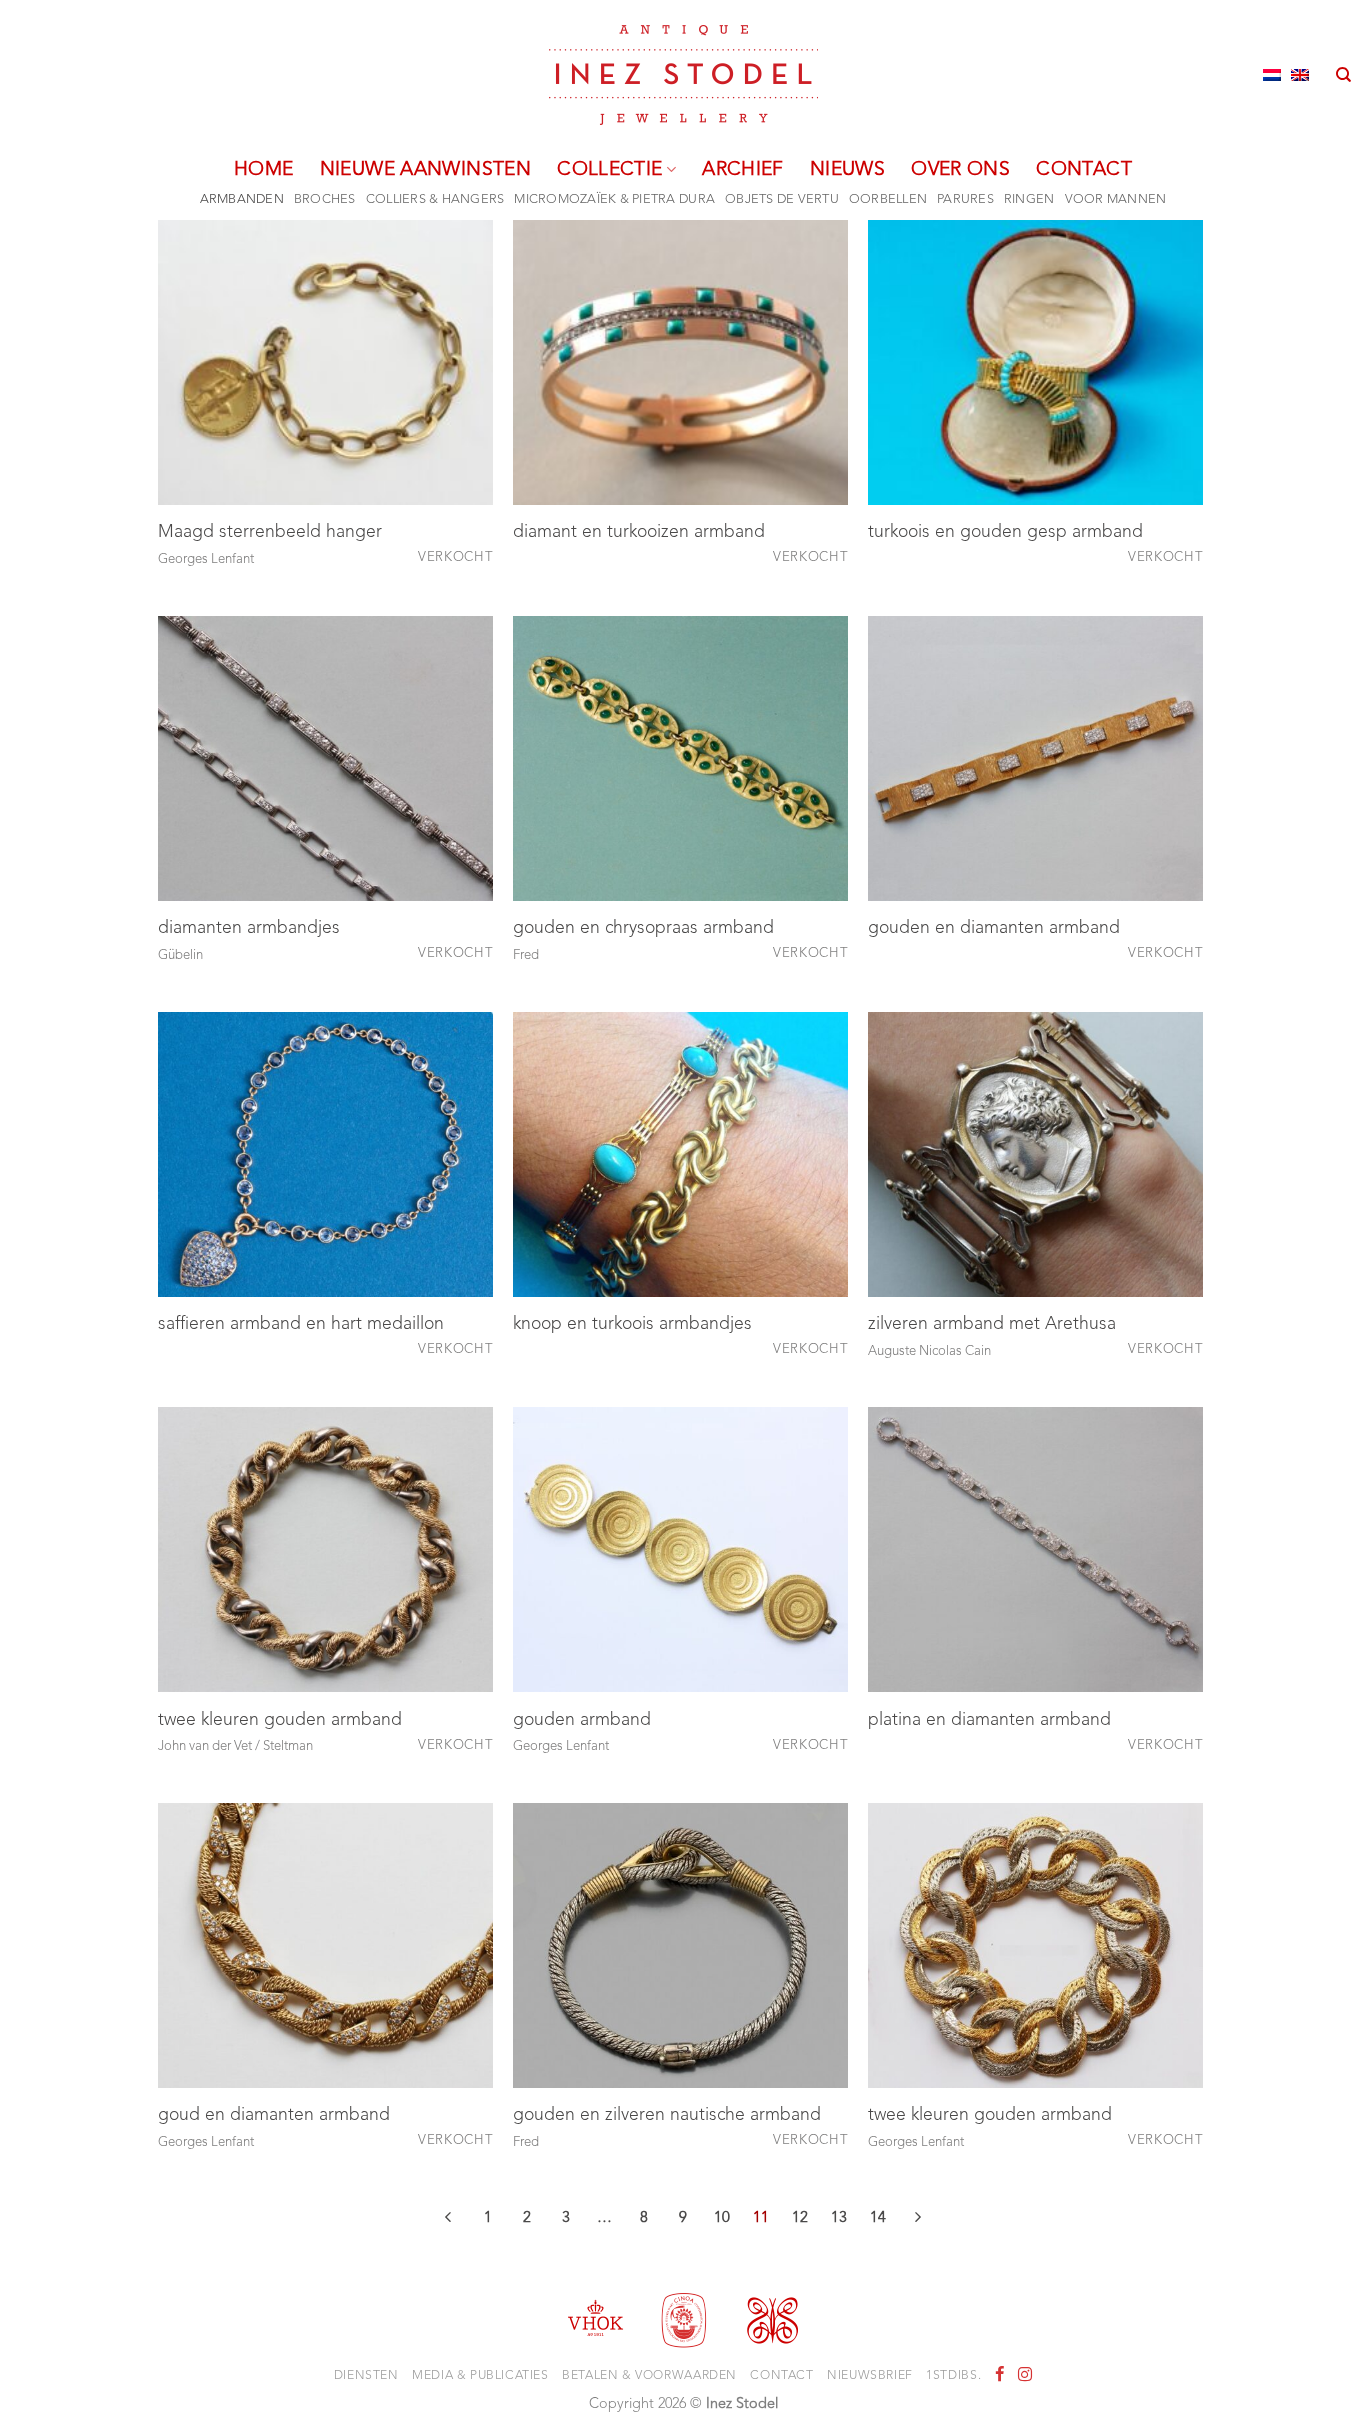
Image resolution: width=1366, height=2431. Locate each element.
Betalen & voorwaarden (649, 2376)
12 (800, 2218)
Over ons (960, 170)
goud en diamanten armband (274, 2115)
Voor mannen (1116, 199)
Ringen (1029, 199)
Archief (743, 170)
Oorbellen (888, 199)
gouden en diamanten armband (994, 928)
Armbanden (242, 199)
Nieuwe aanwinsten (426, 170)
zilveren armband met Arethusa (992, 1324)
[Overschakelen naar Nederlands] (1272, 75)
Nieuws (847, 170)
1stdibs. (953, 2376)
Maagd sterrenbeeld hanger (270, 532)
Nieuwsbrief (870, 2376)
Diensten (366, 2376)
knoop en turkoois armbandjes (632, 1324)
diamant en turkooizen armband (639, 532)
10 (722, 2218)
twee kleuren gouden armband (280, 1720)
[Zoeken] (1343, 75)
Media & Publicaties (480, 2376)
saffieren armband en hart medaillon (301, 1324)
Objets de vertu (782, 199)
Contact (1084, 170)
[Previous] (449, 2221)
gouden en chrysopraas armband (643, 928)
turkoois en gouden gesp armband (1005, 532)
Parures (965, 199)
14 (878, 2218)
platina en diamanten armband (989, 1720)
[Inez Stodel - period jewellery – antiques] (683, 75)
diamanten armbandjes (249, 928)
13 (839, 2218)
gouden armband (582, 1720)
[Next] (918, 2221)
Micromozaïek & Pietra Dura (614, 199)
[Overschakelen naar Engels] (1300, 75)
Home (264, 170)
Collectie (609, 170)
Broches (325, 199)
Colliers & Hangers (435, 199)
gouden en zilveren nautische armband (667, 2115)
